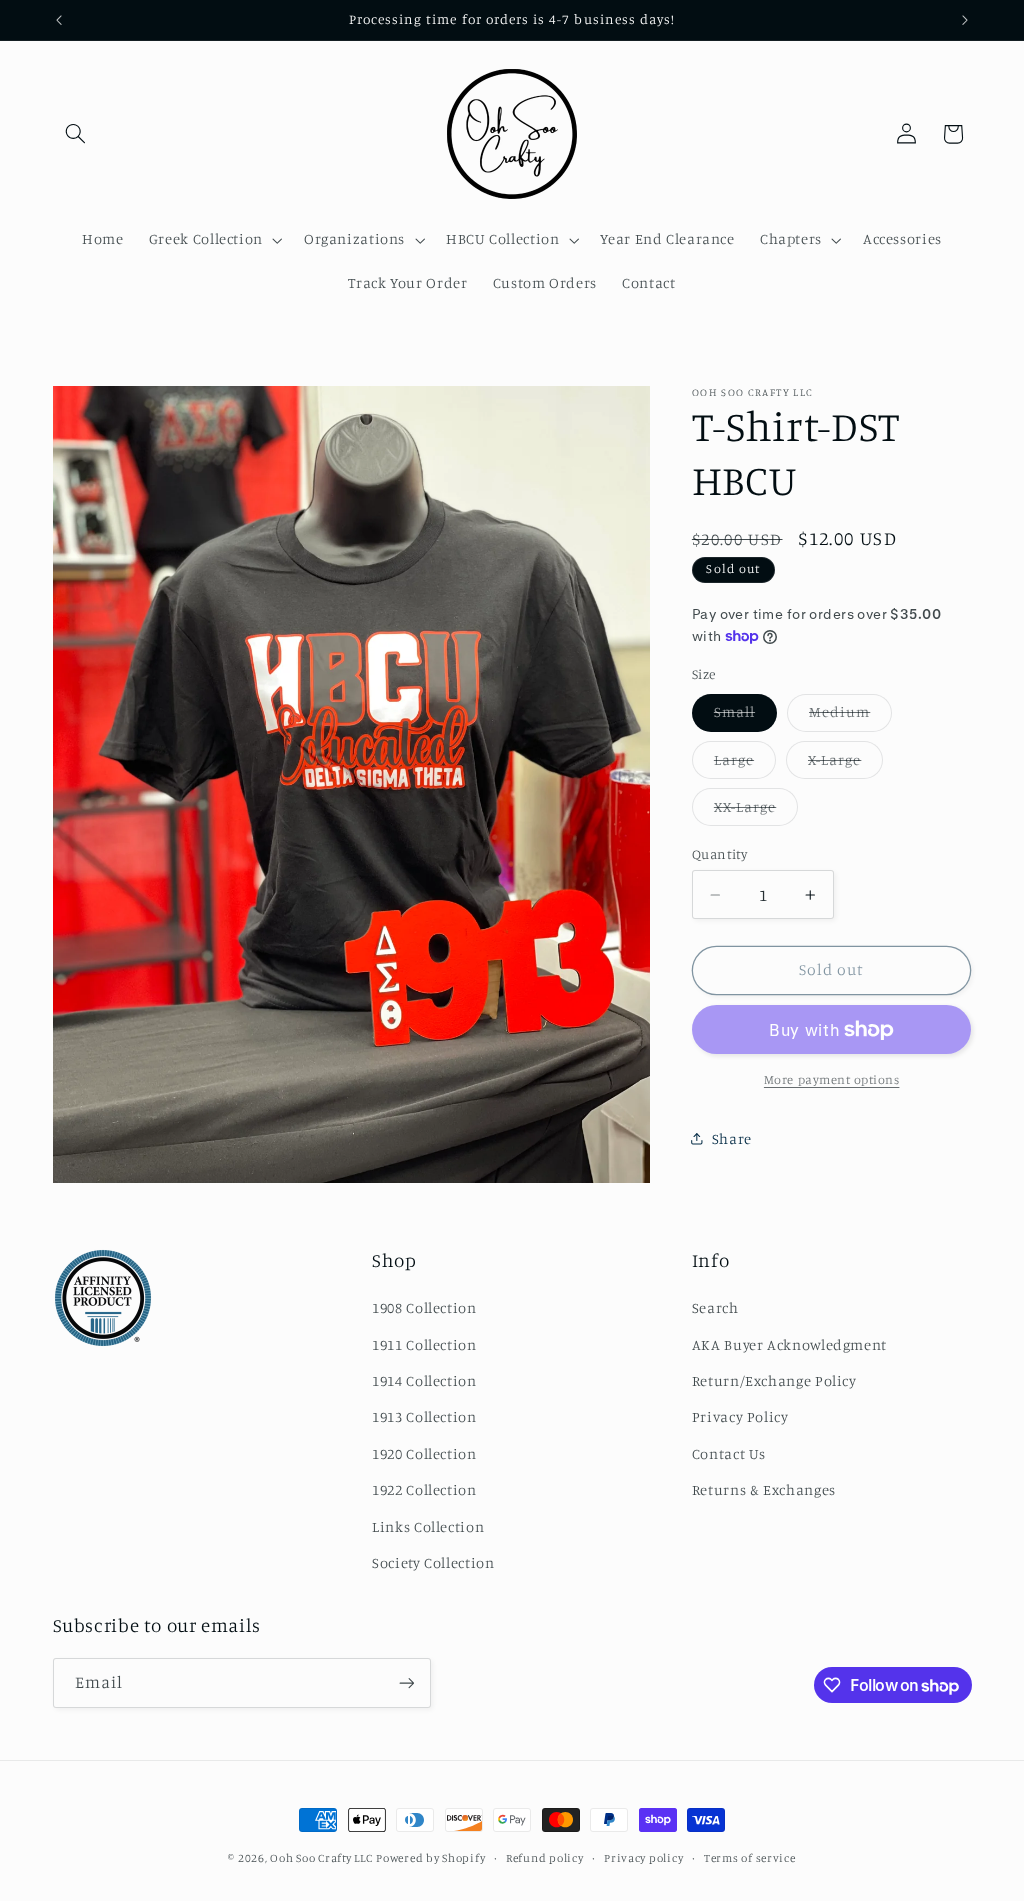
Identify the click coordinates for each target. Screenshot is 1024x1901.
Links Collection (428, 1526)
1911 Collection (424, 1344)
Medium (850, 716)
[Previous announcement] (59, 20)
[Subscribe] (406, 1682)
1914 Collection (424, 1380)
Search (715, 1307)
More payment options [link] (832, 1079)
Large (745, 764)
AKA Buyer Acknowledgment (789, 1344)
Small (745, 716)
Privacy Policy (740, 1416)
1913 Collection (424, 1416)
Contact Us (729, 1453)
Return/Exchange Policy (774, 1380)
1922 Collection (424, 1489)
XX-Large (756, 811)
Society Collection (433, 1562)
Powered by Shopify (430, 1858)
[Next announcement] (965, 20)
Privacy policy (643, 1858)
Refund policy (545, 1858)
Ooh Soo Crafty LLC (321, 1858)
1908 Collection (424, 1307)
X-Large (845, 764)
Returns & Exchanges (764, 1489)
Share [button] (732, 1138)
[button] (76, 134)
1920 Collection (424, 1453)
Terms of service (750, 1858)
